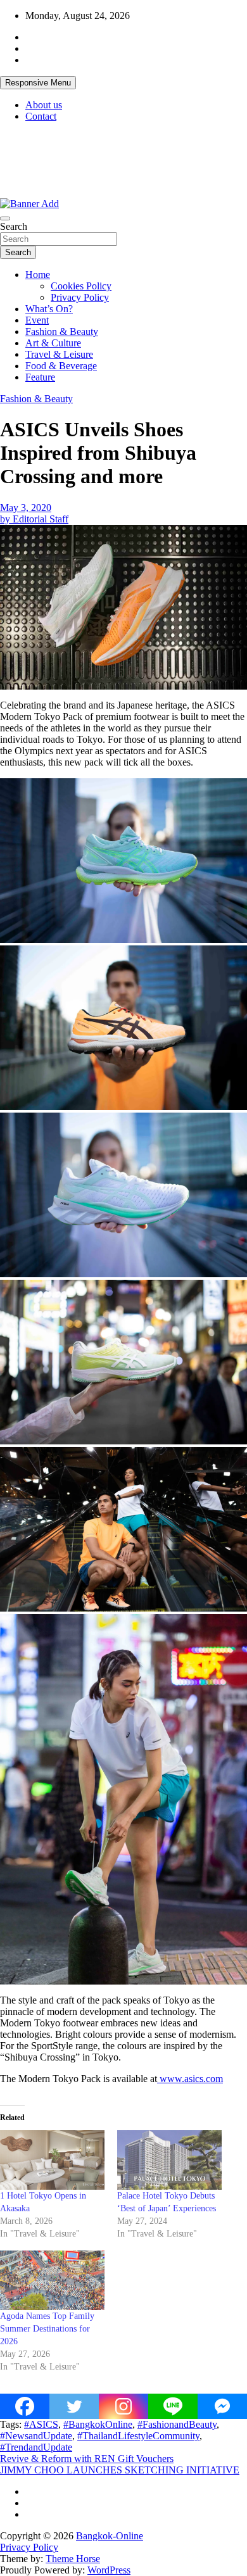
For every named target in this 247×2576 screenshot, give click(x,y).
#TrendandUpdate (36, 2447)
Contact (41, 116)
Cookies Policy (81, 286)
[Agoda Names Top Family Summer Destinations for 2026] (52, 2280)
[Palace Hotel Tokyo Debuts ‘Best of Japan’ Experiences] (169, 2160)
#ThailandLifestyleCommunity (138, 2436)
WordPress (109, 2570)
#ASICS (41, 2424)
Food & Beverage (61, 366)
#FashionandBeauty (177, 2424)
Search (14, 226)
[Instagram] (123, 2406)
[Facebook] (25, 2406)
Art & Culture (53, 343)
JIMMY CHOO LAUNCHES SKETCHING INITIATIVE (120, 2470)
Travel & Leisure (59, 354)
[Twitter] (74, 2406)
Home (38, 275)
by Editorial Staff (34, 519)
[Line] (173, 2406)
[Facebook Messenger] (222, 2406)
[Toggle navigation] (5, 218)
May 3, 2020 (26, 508)
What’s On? (49, 309)
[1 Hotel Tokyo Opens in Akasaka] (52, 2160)
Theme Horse (73, 2559)
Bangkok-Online (110, 2536)
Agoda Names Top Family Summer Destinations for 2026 (47, 2329)
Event (37, 320)
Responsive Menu (38, 83)
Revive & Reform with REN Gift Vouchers (87, 2459)
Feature (40, 377)
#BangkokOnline (98, 2424)
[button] (123, 861)
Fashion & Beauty (62, 331)
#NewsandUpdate (36, 2436)
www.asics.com (190, 2079)
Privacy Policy (80, 297)
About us (44, 105)
